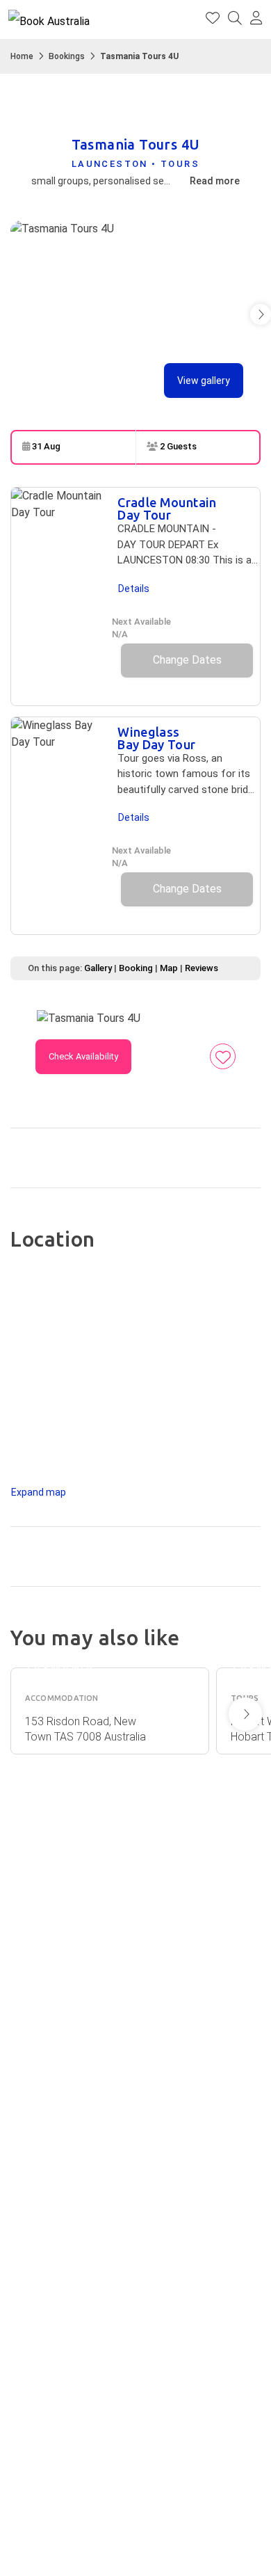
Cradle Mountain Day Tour (167, 509)
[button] (256, 19)
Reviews (202, 968)
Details (134, 589)
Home (22, 56)
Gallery (98, 968)
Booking (136, 968)
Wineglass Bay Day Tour (156, 738)
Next (245, 1714)
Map (169, 968)
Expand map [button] (39, 1492)
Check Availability (83, 1056)
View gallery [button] (204, 381)
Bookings (67, 56)
